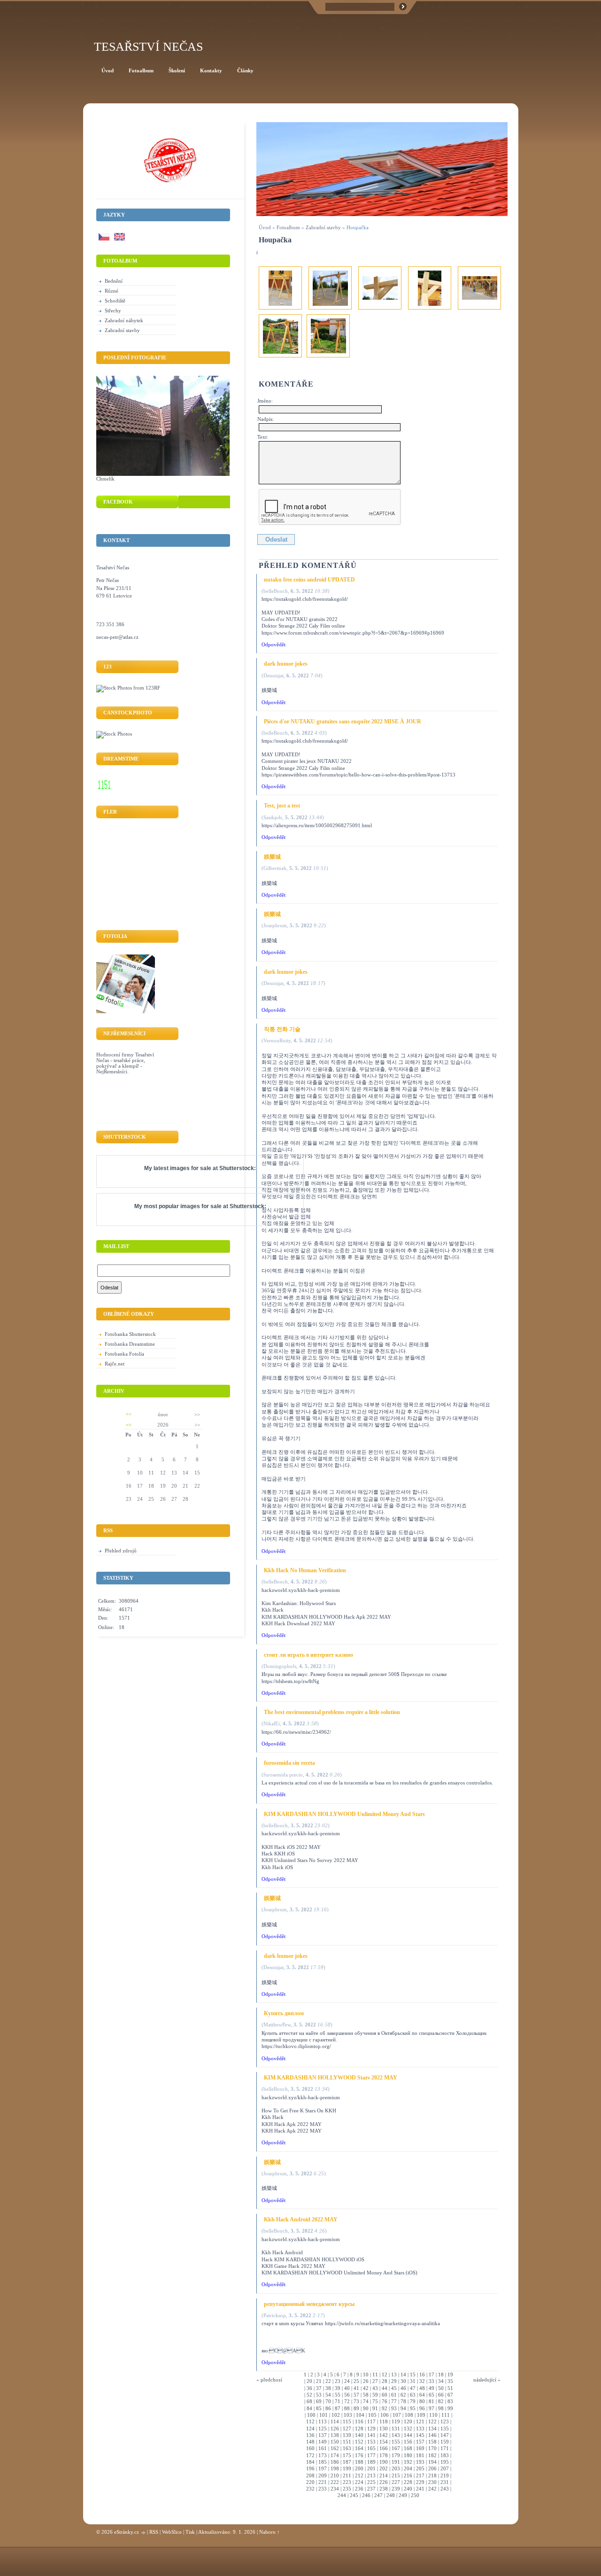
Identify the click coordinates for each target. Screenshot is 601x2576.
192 (408, 2462)
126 (335, 2429)
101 (324, 2415)
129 (371, 2429)
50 (441, 2388)
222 (335, 2482)
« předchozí (269, 2380)
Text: (263, 437)
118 (384, 2421)
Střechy (113, 310)
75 (375, 2401)
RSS (154, 2532)
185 (323, 2462)
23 (338, 2381)
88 (347, 2408)
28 (385, 2381)
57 (356, 2395)
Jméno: (265, 401)
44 (385, 2388)
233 (323, 2489)
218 (432, 2475)
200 (359, 2468)
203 (396, 2468)
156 (408, 2442)
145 (420, 2435)
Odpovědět (274, 644)
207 (445, 2468)
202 (384, 2468)
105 (372, 2415)
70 (328, 2401)
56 (347, 2395)
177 (371, 2455)
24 (347, 2381)
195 (445, 2462)
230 (432, 2482)
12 (385, 2374)
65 (431, 2395)
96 (422, 2408)
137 (323, 2435)
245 (354, 2495)
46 (403, 2388)
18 (441, 2374)
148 (310, 2442)
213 (371, 2475)
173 (323, 2455)
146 (432, 2435)
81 (431, 2401)
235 (347, 2489)
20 (309, 2381)
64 (422, 2395)
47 (413, 2388)
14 (403, 2374)
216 (408, 2475)
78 (403, 2401)
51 (450, 2388)
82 (441, 2401)
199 (347, 2468)
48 (422, 2388)
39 (338, 2388)
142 (384, 2435)
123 (445, 2421)
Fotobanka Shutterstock (130, 1334)
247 (378, 2495)
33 (431, 2381)
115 (347, 2421)
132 (408, 2429)
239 (396, 2489)
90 (366, 2408)
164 (359, 2448)
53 (319, 2395)
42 (366, 2388)
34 (441, 2381)
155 (396, 2442)
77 (394, 2401)
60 (385, 2395)
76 (385, 2401)
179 (396, 2455)
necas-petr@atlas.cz (117, 637)
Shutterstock (237, 1168)
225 (371, 2482)
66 (441, 2395)
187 (347, 2462)
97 (431, 2408)
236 (359, 2489)
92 (385, 2408)
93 (394, 2408)
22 (328, 2381)
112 (310, 2421)
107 (397, 2415)
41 (356, 2388)
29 (394, 2381)
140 (359, 2435)
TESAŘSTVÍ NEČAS (148, 47)
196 (310, 2468)
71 (338, 2401)
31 (413, 2381)
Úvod (265, 227)
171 (445, 2448)
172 (310, 2455)
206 (432, 2468)
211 (347, 2475)
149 (323, 2442)
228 (408, 2482)
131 (396, 2429)
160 (310, 2448)
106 (385, 2415)
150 (335, 2442)
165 (371, 2448)
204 (408, 2468)
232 (310, 2489)
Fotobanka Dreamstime (130, 1344)
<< (129, 1414)
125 (323, 2429)
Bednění (114, 281)
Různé (112, 291)
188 (359, 2462)
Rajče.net (115, 1364)
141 (371, 2435)
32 (422, 2381)
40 (347, 2388)
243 (445, 2489)
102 (336, 2415)
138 (335, 2435)
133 (420, 2429)
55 (338, 2395)
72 (347, 2401)
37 (319, 2388)
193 (420, 2462)
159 (445, 2442)
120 (408, 2421)
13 (394, 2374)
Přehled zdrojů (121, 1551)
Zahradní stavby (323, 227)
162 (335, 2448)
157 (420, 2442)
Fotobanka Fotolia (124, 1354)
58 (366, 2395)
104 (360, 2415)
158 (432, 2442)
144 (408, 2435)
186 (335, 2462)
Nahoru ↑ (270, 2532)
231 (445, 2482)
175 (347, 2455)
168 (408, 2448)
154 (384, 2442)
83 (450, 2401)
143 (396, 2435)
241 (420, 2489)
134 (432, 2429)
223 (347, 2482)
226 (384, 2482)
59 (375, 2395)
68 (309, 2401)
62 (403, 2395)
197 (323, 2468)
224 (359, 2482)
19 (450, 2374)
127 (347, 2429)
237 (371, 2489)
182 (432, 2455)
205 (420, 2468)
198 (335, 2468)
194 (432, 2462)
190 (384, 2462)
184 (310, 2462)
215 (396, 2475)
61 (394, 2395)
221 (323, 2482)
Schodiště (115, 301)
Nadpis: (266, 419)
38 (328, 2388)
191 (396, 2462)
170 (432, 2448)
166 (384, 2448)
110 (433, 2415)
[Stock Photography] (114, 734)
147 (445, 2435)
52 (309, 2395)
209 (323, 2475)
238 (384, 2489)
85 (319, 2408)
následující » (487, 2380)
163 (347, 2448)
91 (375, 2408)
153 (371, 2442)
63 (413, 2395)
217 (420, 2475)
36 (309, 2388)
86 (328, 2408)
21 (319, 2381)
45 (394, 2388)
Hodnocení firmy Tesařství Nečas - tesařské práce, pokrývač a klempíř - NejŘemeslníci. (125, 1063)
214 (384, 2475)
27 (375, 2381)
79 (413, 2401)
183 (445, 2455)
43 (375, 2388)
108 (409, 2415)
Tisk (190, 2532)
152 (359, 2442)
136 (310, 2435)
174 (335, 2455)
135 (445, 2429)
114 (335, 2421)
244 (342, 2495)
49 (431, 2388)
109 (421, 2415)
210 (335, 2475)
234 (335, 2489)
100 (311, 2415)
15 (413, 2374)
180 (408, 2455)
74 (366, 2401)
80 (422, 2401)
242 (432, 2489)
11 (375, 2374)
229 (420, 2482)
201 (371, 2468)
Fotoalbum (288, 227)
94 (403, 2408)
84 (309, 2408)
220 (310, 2482)
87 (338, 2408)
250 (415, 2495)
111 (446, 2415)
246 (366, 2495)
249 (403, 2495)
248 (391, 2495)
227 (396, 2482)
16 (422, 2374)
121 (420, 2421)
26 (366, 2381)
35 (450, 2381)
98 (441, 2408)
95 (413, 2408)
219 (445, 2475)
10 (366, 2374)
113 (323, 2421)
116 (359, 2421)
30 (403, 2381)
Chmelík (105, 479)
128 (359, 2429)
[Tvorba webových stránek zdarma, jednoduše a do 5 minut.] (144, 2533)
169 (420, 2448)
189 (371, 2462)
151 (347, 2442)
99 (450, 2408)
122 (432, 2421)
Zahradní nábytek (124, 320)
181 (420, 2455)
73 (356, 2401)
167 (396, 2448)
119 (396, 2421)
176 (359, 2455)
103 (348, 2415)
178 (384, 2455)
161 (323, 2448)
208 (310, 2475)
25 (356, 2381)
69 (319, 2401)
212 (359, 2475)
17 (431, 2374)
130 (384, 2429)
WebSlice (172, 2532)
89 (356, 2408)
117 (371, 2421)
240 (408, 2489)
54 (328, 2395)
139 (347, 2435)
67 (450, 2395)
